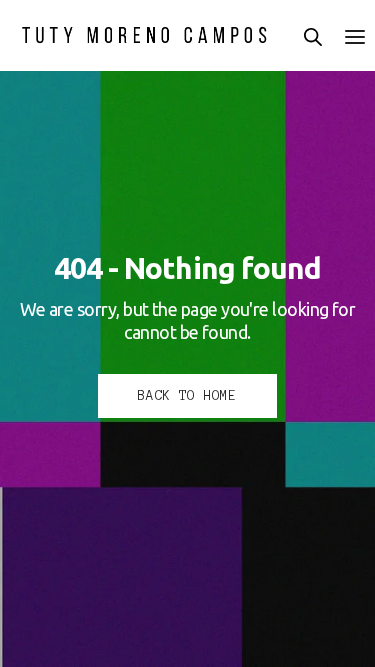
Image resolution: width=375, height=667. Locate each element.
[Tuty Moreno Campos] (145, 35)
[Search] (313, 37)
